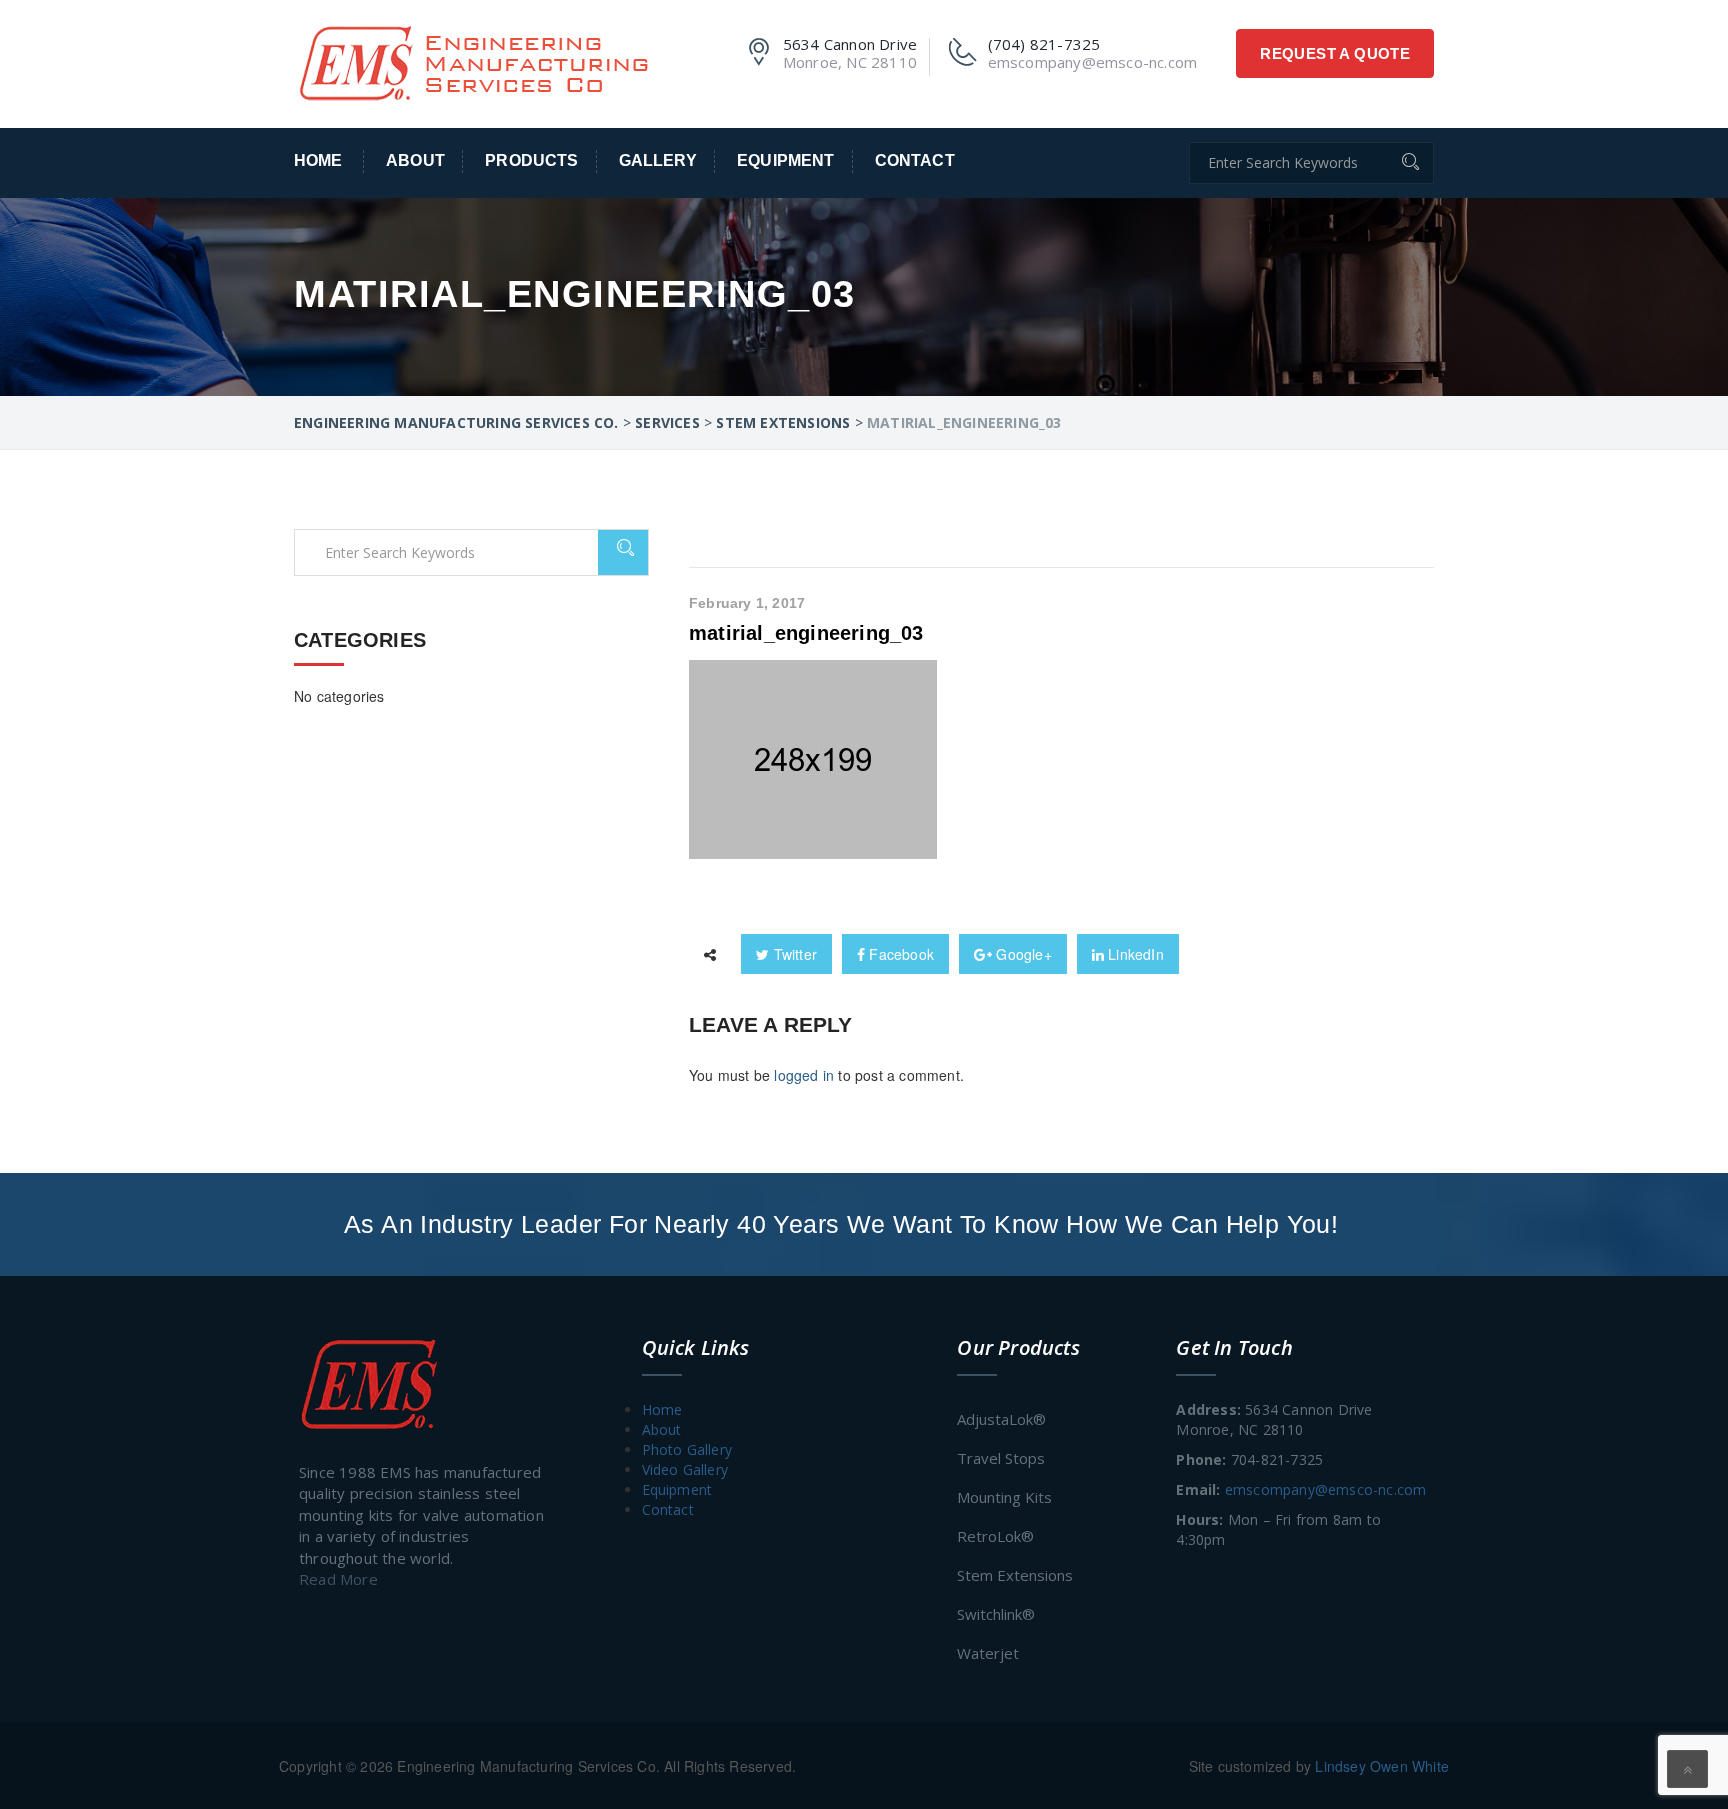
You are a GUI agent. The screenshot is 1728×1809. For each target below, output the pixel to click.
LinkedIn (1134, 954)
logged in (804, 1075)
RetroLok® (995, 1536)
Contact (915, 160)
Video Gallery (685, 1469)
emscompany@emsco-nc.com (1326, 1489)
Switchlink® (996, 1614)
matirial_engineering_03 (806, 633)
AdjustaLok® (1001, 1419)
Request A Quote (1335, 53)
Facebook (899, 954)
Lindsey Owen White (1382, 1766)
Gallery (658, 160)
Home (318, 160)
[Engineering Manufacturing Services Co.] (473, 61)
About (415, 160)
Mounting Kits (1004, 1497)
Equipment (785, 160)
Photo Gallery (687, 1449)
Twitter (793, 954)
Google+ (1022, 954)
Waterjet (988, 1653)
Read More (338, 1579)
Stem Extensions (1015, 1575)
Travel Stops (1001, 1458)
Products (531, 160)
